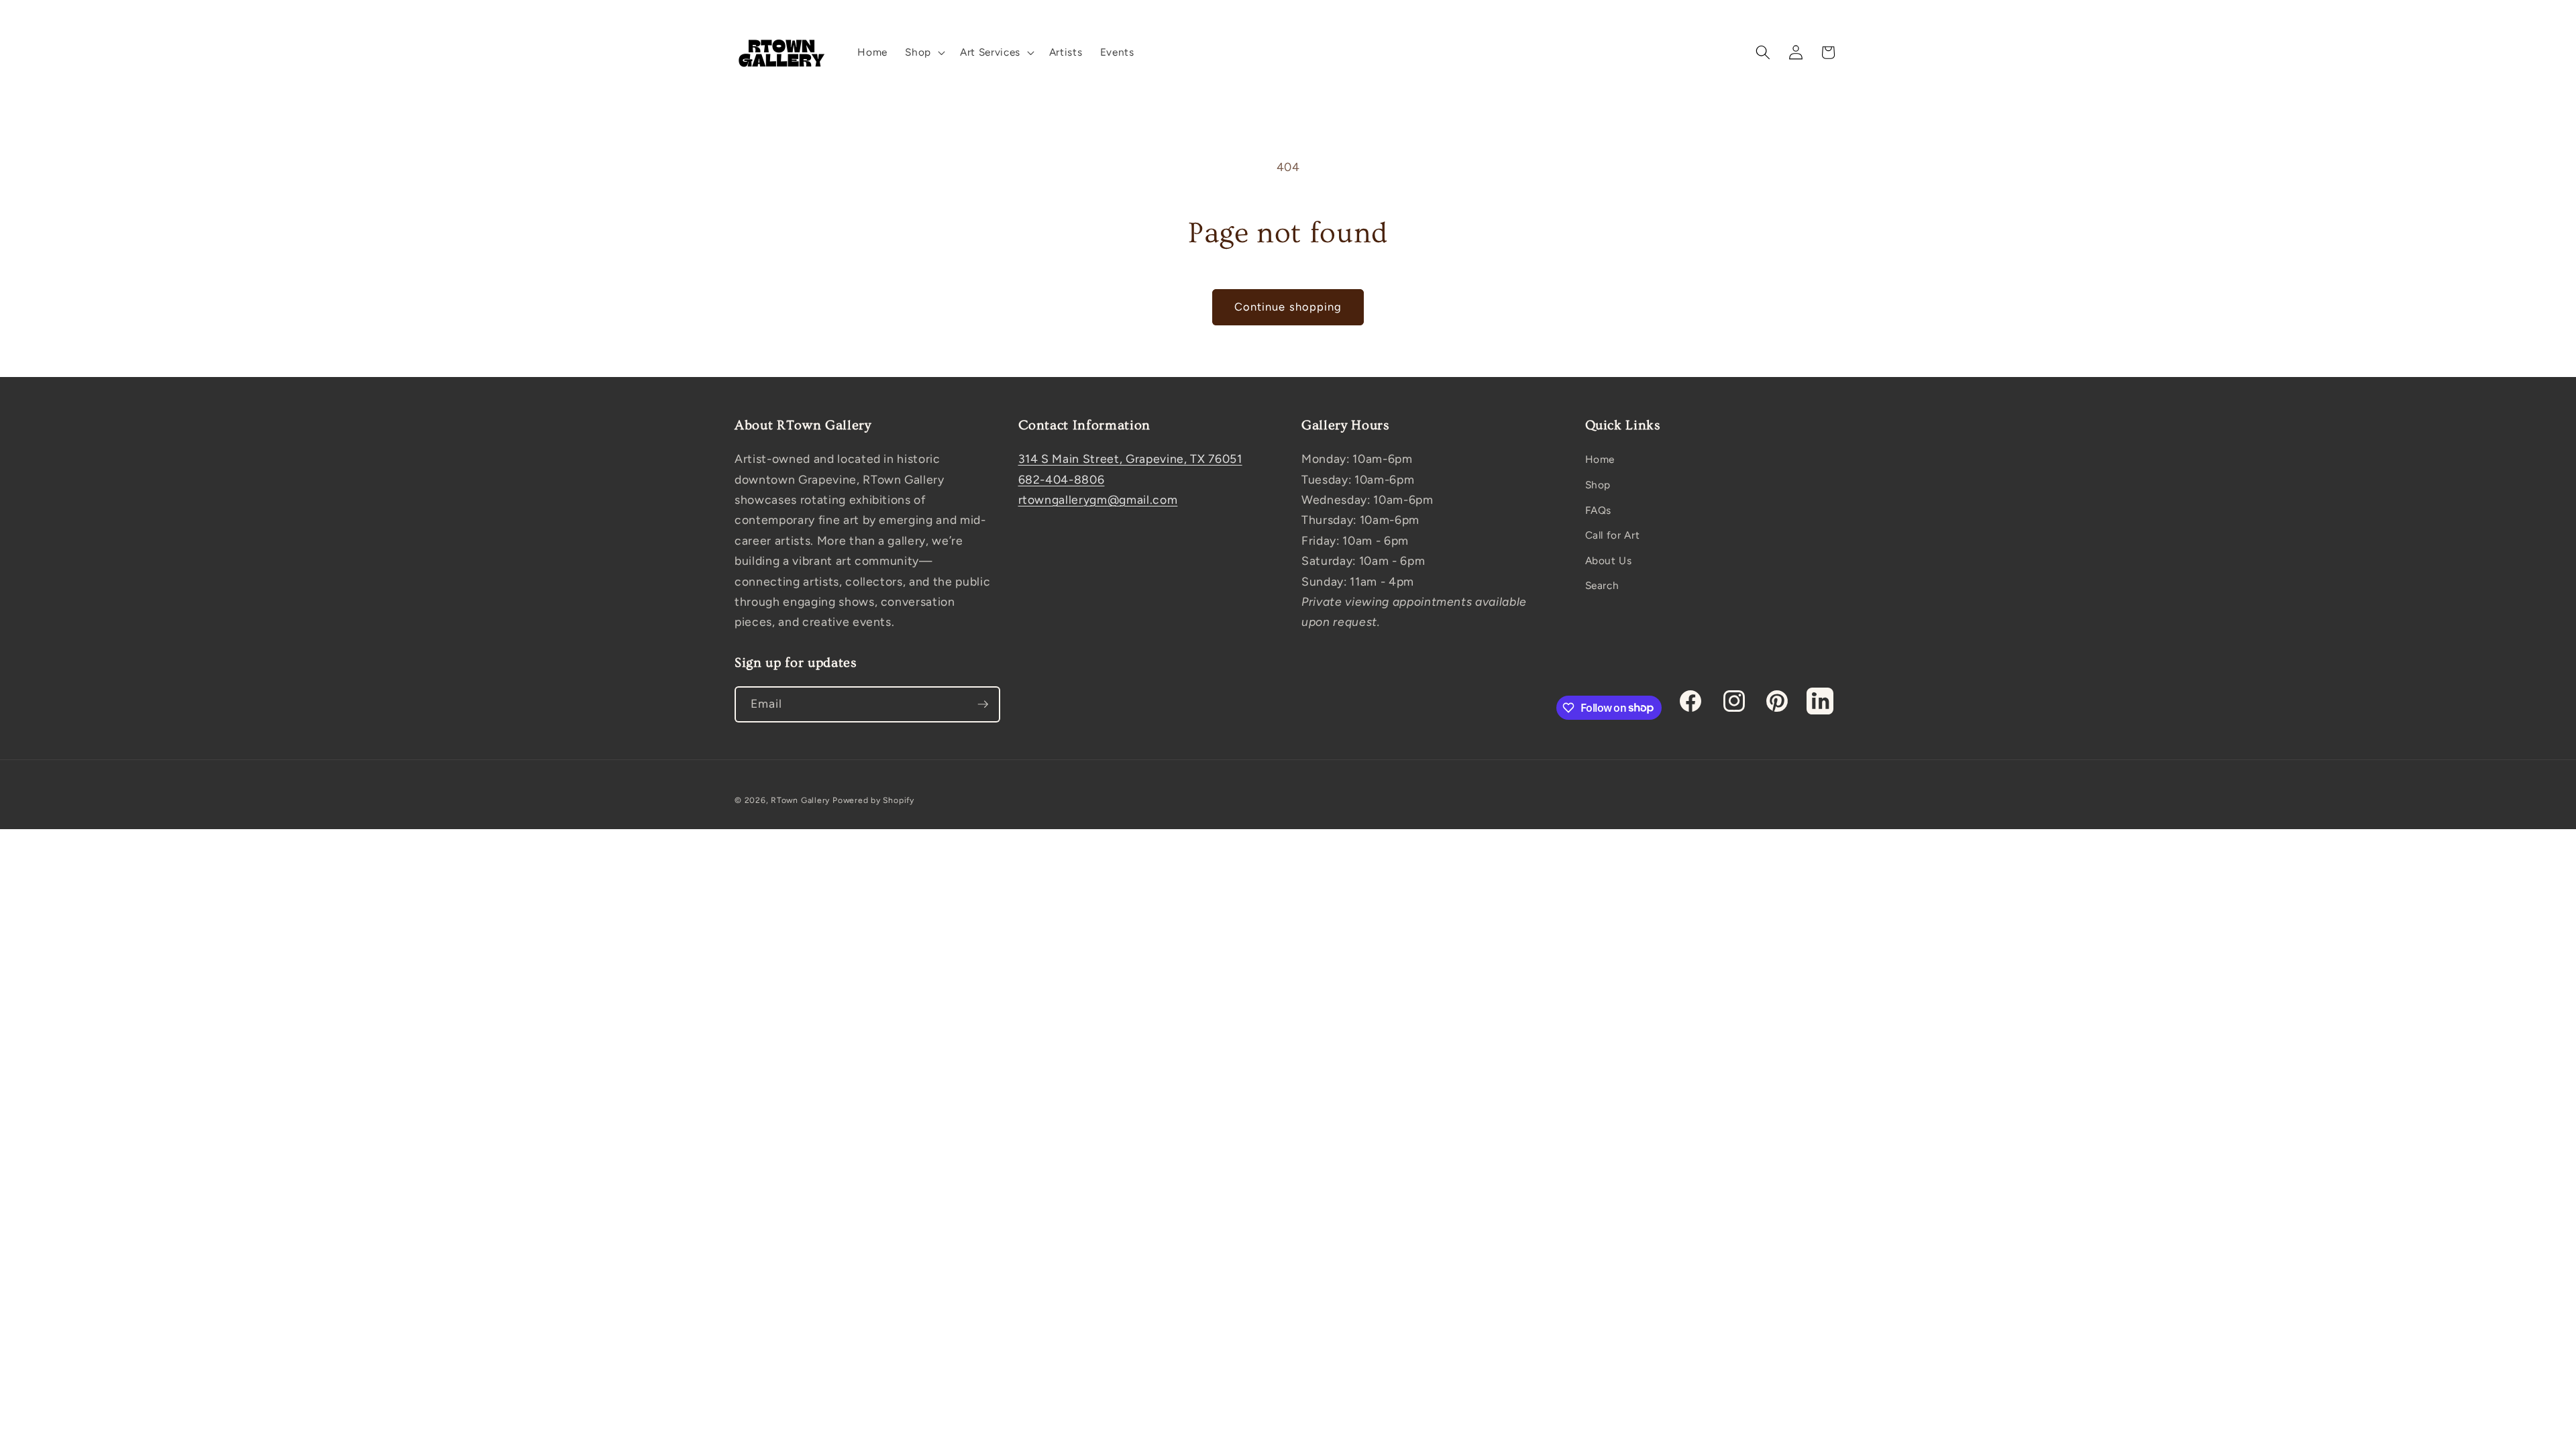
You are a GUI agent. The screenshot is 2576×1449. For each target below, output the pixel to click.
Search (1602, 585)
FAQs (1599, 510)
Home (1600, 459)
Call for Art (1613, 535)
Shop (1598, 485)
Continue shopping (1288, 307)
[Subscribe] (983, 704)
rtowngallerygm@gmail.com (1098, 499)
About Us (1609, 560)
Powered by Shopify (873, 800)
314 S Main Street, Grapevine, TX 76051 (1130, 459)
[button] (924, 52)
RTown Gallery (800, 800)
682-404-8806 (1062, 479)
